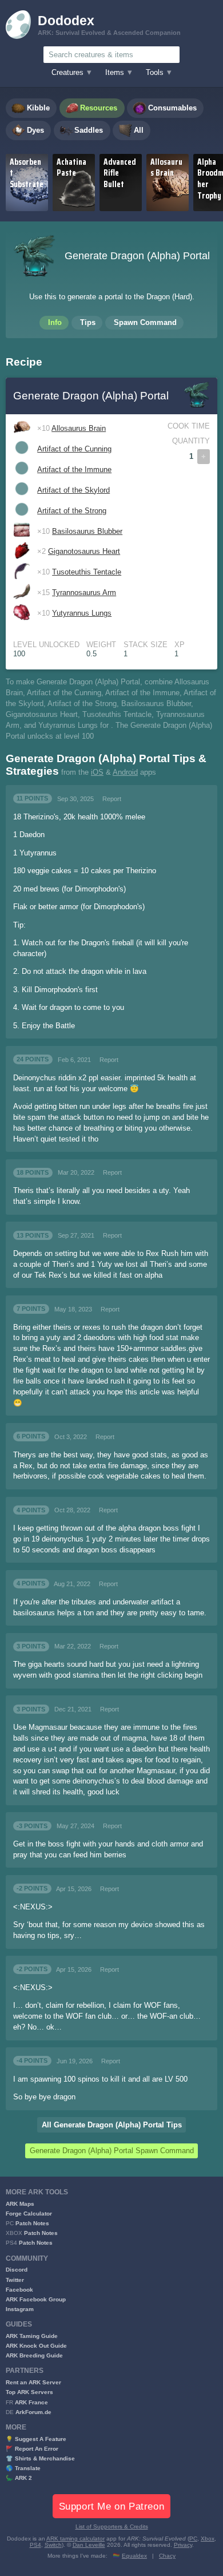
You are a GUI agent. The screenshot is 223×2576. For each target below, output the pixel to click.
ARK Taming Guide (32, 2336)
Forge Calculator (29, 2214)
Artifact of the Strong (72, 511)
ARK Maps (20, 2204)
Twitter (15, 2280)
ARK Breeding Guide (34, 2355)
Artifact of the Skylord (73, 490)
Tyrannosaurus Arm (84, 593)
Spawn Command (145, 323)
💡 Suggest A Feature (36, 2439)
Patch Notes (32, 2223)
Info (55, 323)
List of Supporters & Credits (112, 2527)
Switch (53, 2545)
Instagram (20, 2309)
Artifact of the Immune (74, 470)
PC (193, 2539)
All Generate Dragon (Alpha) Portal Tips (112, 2125)
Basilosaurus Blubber (87, 532)
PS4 (35, 2545)
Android (125, 772)
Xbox (208, 2539)
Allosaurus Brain (79, 429)
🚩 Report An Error (32, 2449)
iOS (97, 772)
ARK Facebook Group (36, 2299)
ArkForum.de (33, 2412)
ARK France (31, 2402)
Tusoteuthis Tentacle (87, 572)
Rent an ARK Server (33, 2382)
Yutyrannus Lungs (82, 613)
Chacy (167, 2556)
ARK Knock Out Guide (36, 2346)
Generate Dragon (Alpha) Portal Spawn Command (112, 2151)
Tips (88, 323)
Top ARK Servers (29, 2392)
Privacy (183, 2545)
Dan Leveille (89, 2545)
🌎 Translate (23, 2468)
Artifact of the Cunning (74, 449)
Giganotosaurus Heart (84, 552)
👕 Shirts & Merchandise (40, 2458)
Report (112, 799)
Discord (17, 2270)
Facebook (19, 2290)
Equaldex (134, 2556)
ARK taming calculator (75, 2539)
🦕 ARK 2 (19, 2478)
